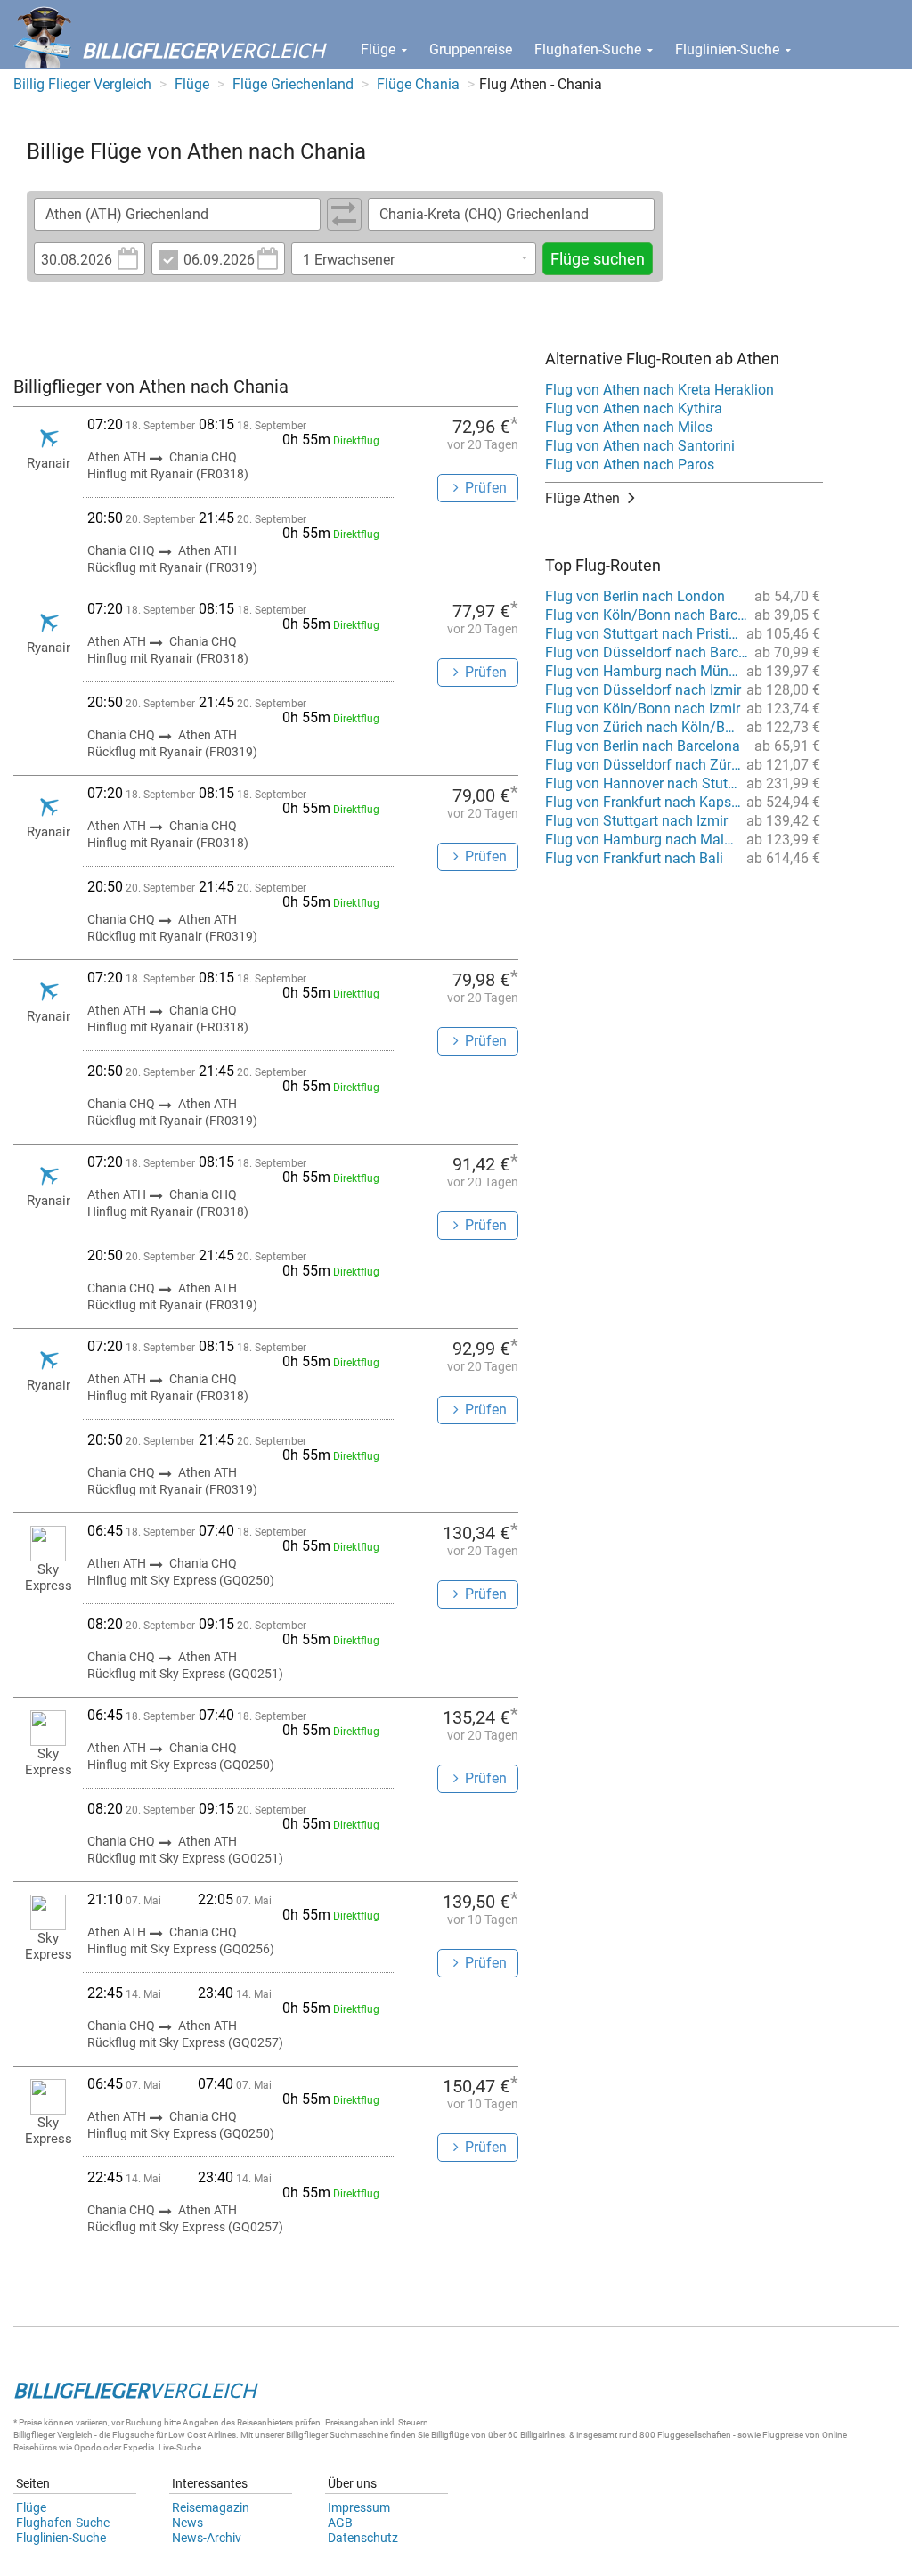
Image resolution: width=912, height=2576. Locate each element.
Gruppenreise (471, 49)
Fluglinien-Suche (729, 49)
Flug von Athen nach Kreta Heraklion (660, 390)
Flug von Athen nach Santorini (640, 446)
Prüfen (486, 488)
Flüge (380, 49)
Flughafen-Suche (590, 49)
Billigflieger (34, 2435)
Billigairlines (542, 2435)
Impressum (359, 2507)
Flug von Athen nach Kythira (634, 408)
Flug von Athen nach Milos (629, 427)
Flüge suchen (598, 259)
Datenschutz (363, 2538)
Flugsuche (133, 2435)
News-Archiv (207, 2538)
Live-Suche (180, 2447)
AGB (340, 2523)
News (187, 2523)
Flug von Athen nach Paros (630, 465)
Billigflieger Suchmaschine (337, 2435)
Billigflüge (450, 2435)
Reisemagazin (211, 2507)
